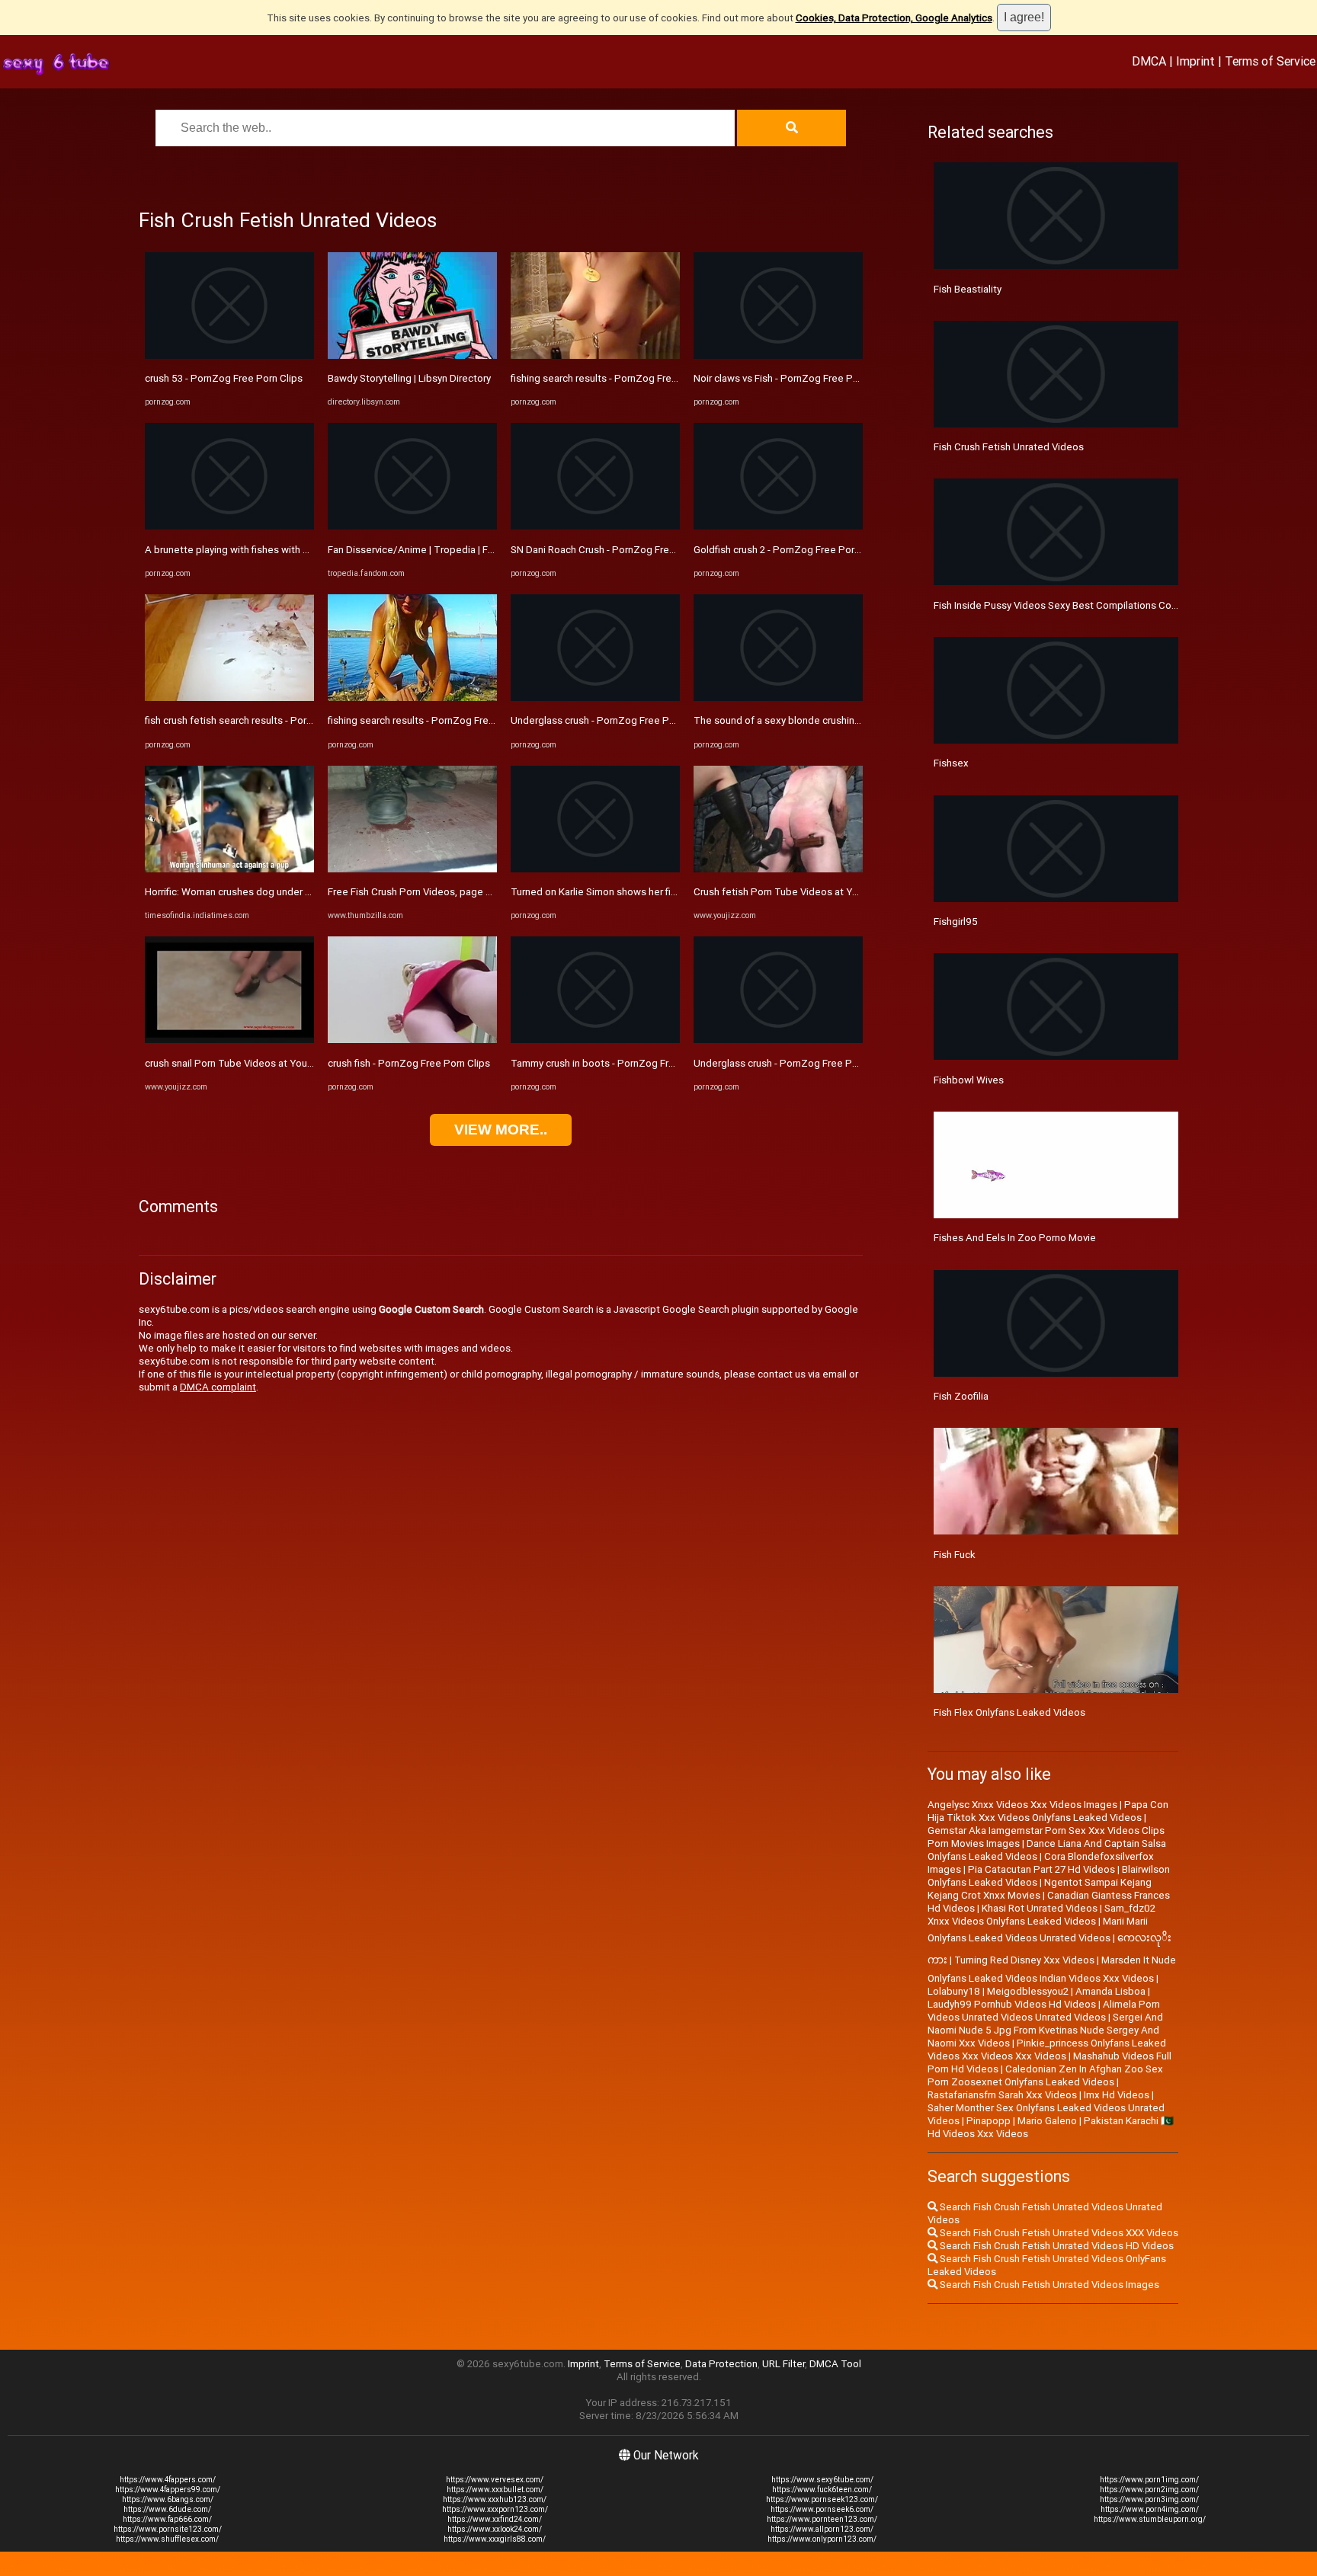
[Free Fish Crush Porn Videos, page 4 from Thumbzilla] (412, 869)
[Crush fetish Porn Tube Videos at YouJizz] (778, 869)
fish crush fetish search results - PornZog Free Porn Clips (274, 720)
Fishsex (951, 763)
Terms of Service (1270, 61)
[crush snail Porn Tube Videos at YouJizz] (229, 1040)
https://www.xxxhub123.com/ (495, 2499)
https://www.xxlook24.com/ (495, 2529)
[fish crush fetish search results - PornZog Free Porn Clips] (229, 698)
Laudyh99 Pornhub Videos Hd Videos (1012, 2004)
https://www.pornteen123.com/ (822, 2519)
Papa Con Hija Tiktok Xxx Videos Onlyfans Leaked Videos (1048, 1811)
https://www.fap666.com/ (167, 2519)
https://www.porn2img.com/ (1149, 2490)
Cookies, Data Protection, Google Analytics (894, 18)
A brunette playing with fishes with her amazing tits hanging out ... (292, 550)
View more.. (501, 1130)
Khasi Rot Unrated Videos (1040, 1908)
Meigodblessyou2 (1028, 1991)
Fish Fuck (955, 1555)
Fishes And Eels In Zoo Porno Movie (1015, 1238)
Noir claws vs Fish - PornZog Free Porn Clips (793, 378)
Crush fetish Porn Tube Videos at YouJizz (788, 892)
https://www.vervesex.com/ (495, 2480)
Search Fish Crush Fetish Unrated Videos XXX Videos (1058, 2233)
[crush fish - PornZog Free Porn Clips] (412, 1040)
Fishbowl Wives (969, 1080)
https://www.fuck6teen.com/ (822, 2490)
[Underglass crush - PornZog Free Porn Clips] (595, 698)
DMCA (1149, 61)
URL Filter (783, 2364)
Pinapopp (989, 2121)
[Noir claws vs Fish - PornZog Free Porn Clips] (778, 355)
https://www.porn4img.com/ (1150, 2509)
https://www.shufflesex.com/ (167, 2539)
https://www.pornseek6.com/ (822, 2509)
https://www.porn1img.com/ (1149, 2480)
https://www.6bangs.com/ (168, 2499)
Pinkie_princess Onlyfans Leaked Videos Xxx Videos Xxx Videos (1047, 2050)
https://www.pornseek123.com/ (822, 2499)
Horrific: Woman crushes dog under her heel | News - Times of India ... (300, 892)
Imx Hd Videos (1117, 2095)
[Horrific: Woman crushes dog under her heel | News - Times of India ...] (229, 869)
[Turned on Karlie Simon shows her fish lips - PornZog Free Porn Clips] (595, 869)
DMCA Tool (835, 2364)
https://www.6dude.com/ (167, 2509)
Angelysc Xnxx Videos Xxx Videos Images (1022, 1805)
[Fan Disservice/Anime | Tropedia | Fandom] (412, 526)
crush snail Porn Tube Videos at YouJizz (235, 1063)
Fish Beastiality (968, 289)
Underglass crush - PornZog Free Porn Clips (610, 720)
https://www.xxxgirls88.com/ (495, 2539)
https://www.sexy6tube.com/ (822, 2480)
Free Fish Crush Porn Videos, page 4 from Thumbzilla (447, 892)
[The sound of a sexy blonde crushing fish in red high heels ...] (778, 698)
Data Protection (721, 2364)
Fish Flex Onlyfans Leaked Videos (1009, 1712)
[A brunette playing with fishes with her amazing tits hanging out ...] (229, 526)
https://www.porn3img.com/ (1149, 2499)
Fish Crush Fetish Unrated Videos (1009, 447)
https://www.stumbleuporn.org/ (1150, 2519)
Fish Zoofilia (961, 1396)
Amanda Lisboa (1110, 1991)
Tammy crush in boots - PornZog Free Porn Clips (620, 1063)
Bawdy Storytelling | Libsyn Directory (409, 378)
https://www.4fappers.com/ (168, 2480)
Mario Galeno (1047, 2121)
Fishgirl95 (956, 922)
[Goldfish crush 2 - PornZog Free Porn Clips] (778, 526)
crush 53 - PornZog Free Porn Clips (224, 378)
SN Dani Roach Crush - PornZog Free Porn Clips (617, 550)
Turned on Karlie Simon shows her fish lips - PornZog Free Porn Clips (665, 892)
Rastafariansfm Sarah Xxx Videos (1002, 2095)
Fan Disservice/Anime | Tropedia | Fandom (423, 550)
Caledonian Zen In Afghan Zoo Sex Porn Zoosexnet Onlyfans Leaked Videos (1045, 2075)
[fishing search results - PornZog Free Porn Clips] (412, 698)
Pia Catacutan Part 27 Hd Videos (1041, 1869)
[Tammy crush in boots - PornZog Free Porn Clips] (595, 1040)
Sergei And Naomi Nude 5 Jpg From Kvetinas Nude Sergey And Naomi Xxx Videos (1045, 2030)
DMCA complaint (218, 1387)
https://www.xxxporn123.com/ (495, 2509)
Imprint (1195, 61)
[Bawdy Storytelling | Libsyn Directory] (412, 355)
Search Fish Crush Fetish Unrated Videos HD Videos (1056, 2246)
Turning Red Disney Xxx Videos (1024, 1960)
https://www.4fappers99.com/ (168, 2490)
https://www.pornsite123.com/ (168, 2529)
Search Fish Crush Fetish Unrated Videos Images (1048, 2285)
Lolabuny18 (954, 1991)
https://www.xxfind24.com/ (495, 2519)
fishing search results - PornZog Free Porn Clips (436, 720)
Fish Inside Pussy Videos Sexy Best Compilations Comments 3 (1075, 605)
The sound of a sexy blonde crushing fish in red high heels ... (829, 720)
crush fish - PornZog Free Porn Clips (409, 1063)
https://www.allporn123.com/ (822, 2529)
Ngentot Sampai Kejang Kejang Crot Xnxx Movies (1040, 1889)
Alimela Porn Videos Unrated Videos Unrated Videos (1044, 2011)
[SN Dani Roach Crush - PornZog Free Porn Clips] (595, 526)
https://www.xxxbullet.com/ (495, 2490)
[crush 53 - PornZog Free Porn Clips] (229, 355)
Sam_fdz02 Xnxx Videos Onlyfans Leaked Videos (1041, 1915)
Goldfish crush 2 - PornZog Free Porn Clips (789, 550)
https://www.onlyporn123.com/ (822, 2539)
